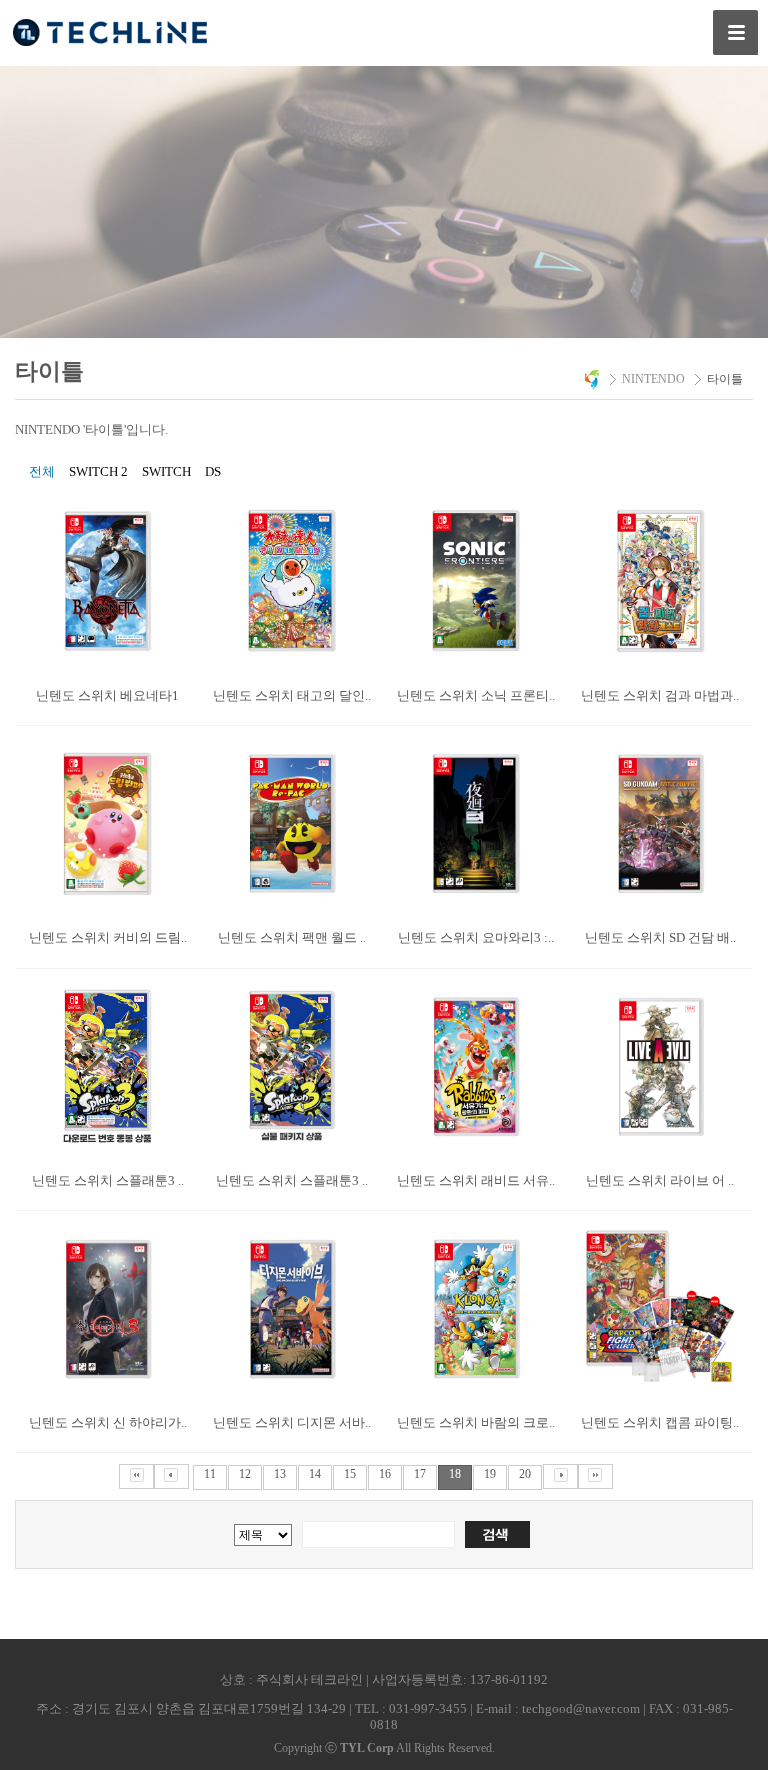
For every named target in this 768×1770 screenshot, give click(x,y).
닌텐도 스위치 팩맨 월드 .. (292, 937)
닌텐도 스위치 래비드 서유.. (476, 1180)
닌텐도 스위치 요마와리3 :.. (476, 937)
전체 (42, 471)
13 (280, 1474)
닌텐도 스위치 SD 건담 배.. (660, 937)
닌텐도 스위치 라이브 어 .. (660, 1180)
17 (420, 1474)
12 (245, 1474)
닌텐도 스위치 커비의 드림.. (108, 937)
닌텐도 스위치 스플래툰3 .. (108, 1180)
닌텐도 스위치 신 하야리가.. (108, 1422)
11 (210, 1474)
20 (525, 1474)
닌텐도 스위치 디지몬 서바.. (292, 1422)
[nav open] (735, 32)
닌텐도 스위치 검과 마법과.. (660, 695)
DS (213, 471)
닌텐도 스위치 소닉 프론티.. (476, 695)
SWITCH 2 (98, 471)
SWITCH (166, 471)
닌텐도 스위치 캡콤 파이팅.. (660, 1422)
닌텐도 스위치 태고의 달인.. (292, 695)
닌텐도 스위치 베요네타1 (107, 695)
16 (385, 1474)
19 (490, 1474)
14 (315, 1474)
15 (350, 1474)
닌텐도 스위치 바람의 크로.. (476, 1422)
